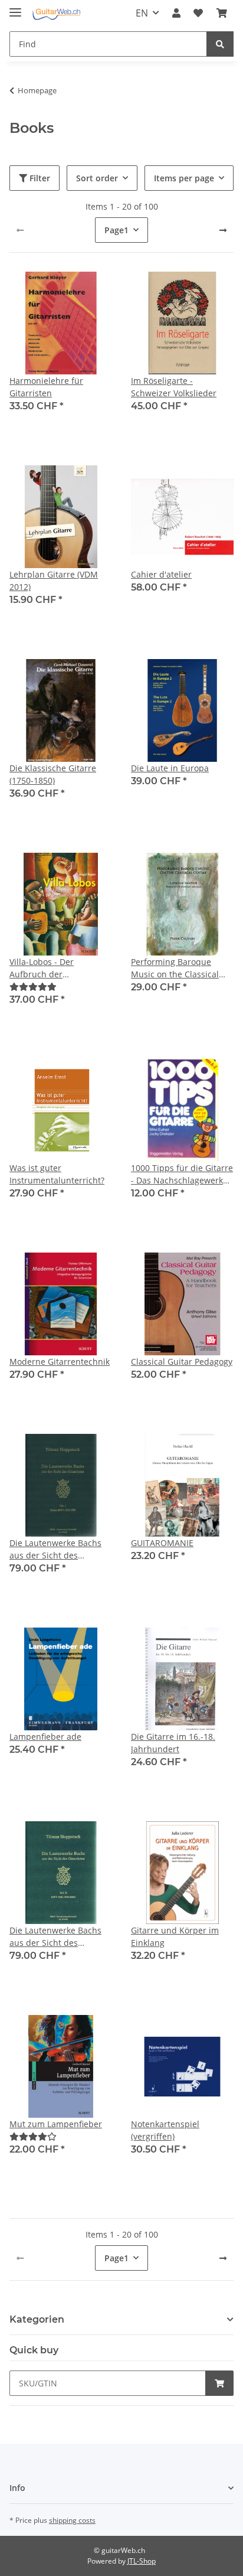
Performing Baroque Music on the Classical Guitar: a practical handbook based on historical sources (175, 968)
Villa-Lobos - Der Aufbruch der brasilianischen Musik (53, 968)
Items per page (184, 178)
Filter (39, 178)
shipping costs (72, 2520)
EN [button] (142, 13)
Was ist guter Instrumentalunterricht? (57, 1174)
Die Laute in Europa (170, 768)
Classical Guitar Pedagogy (182, 1362)
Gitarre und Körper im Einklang (175, 1936)
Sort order (97, 178)
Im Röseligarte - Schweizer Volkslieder (174, 387)
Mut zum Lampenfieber (56, 2124)
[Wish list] (198, 13)
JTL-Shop (142, 2561)
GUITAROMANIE (162, 1543)
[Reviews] (33, 987)
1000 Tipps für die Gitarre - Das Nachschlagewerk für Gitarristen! (182, 1174)
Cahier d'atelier (161, 574)
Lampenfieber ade (45, 1737)
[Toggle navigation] (15, 7)
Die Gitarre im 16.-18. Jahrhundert (173, 1743)
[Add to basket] (219, 2383)
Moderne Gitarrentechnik (60, 1362)
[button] (176, 13)
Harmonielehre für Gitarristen (46, 387)
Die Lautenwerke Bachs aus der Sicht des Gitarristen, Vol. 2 (55, 1937)
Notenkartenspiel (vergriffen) (165, 2130)
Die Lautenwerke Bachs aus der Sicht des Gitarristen (55, 1549)
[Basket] (222, 13)
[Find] (220, 44)
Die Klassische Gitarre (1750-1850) (53, 774)
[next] (223, 230)
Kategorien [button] (37, 2319)
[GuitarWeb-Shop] (56, 13)
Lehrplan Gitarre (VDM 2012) (54, 581)
